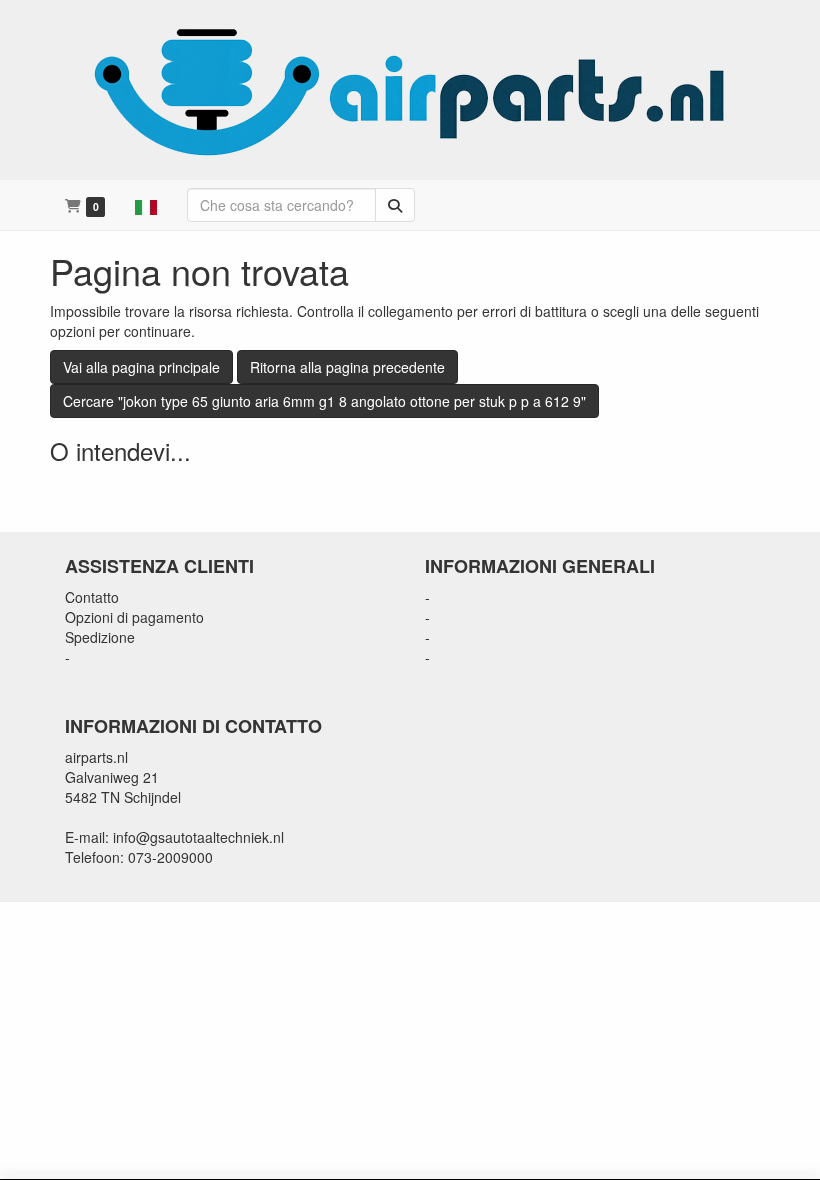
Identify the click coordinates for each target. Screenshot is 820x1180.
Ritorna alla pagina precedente (347, 367)
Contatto (92, 597)
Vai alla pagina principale (141, 367)
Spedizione (100, 637)
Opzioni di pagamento (134, 617)
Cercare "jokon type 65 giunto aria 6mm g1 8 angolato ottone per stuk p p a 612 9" (324, 401)
